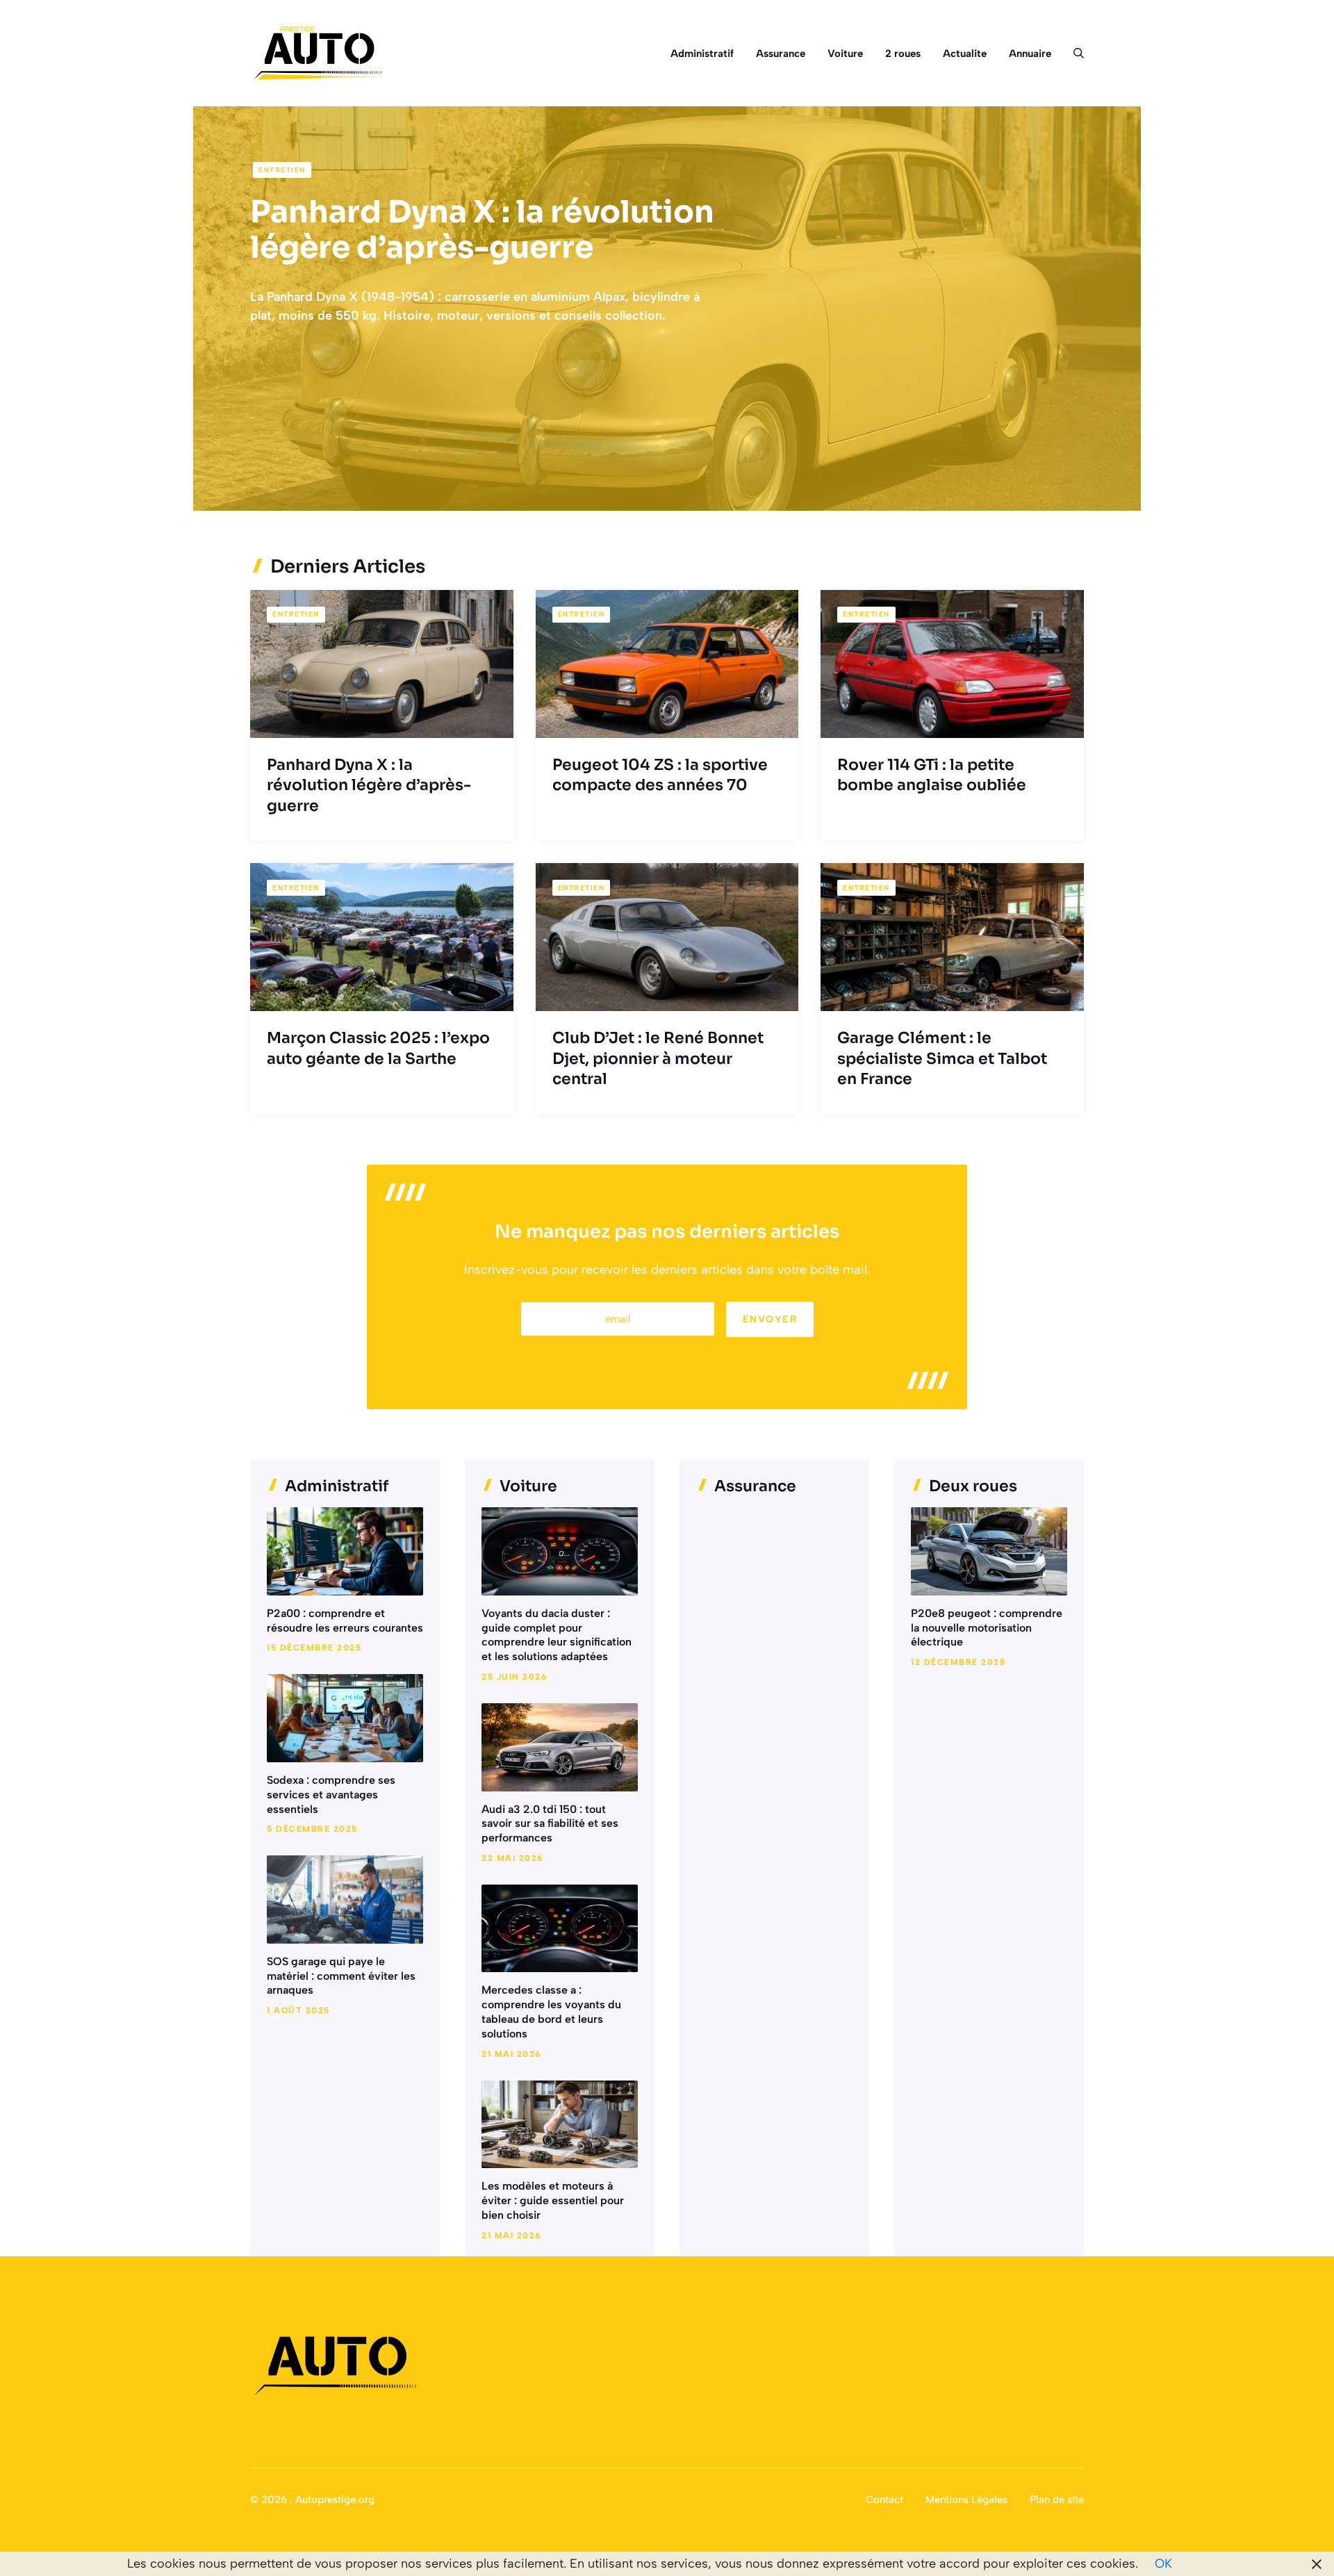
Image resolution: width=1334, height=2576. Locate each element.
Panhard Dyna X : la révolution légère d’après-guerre (482, 230)
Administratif (702, 54)
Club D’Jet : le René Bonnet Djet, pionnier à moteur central (658, 1058)
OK (1163, 2563)
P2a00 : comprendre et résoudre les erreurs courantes (345, 1621)
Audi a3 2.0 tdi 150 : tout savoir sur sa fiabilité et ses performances (550, 1824)
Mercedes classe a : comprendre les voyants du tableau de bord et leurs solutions (551, 2011)
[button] (1073, 54)
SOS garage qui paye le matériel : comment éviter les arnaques (341, 1976)
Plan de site (1057, 2500)
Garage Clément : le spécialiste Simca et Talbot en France (942, 1058)
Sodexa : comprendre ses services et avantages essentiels (331, 1795)
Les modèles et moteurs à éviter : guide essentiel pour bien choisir (553, 2200)
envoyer (770, 1319)
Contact (884, 2500)
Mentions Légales (966, 2500)
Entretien (282, 170)
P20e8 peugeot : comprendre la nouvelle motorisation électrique (987, 1628)
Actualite (965, 54)
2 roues (903, 54)
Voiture (845, 54)
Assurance (781, 54)
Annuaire (1030, 54)
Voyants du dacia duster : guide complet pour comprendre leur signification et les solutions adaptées (557, 1635)
